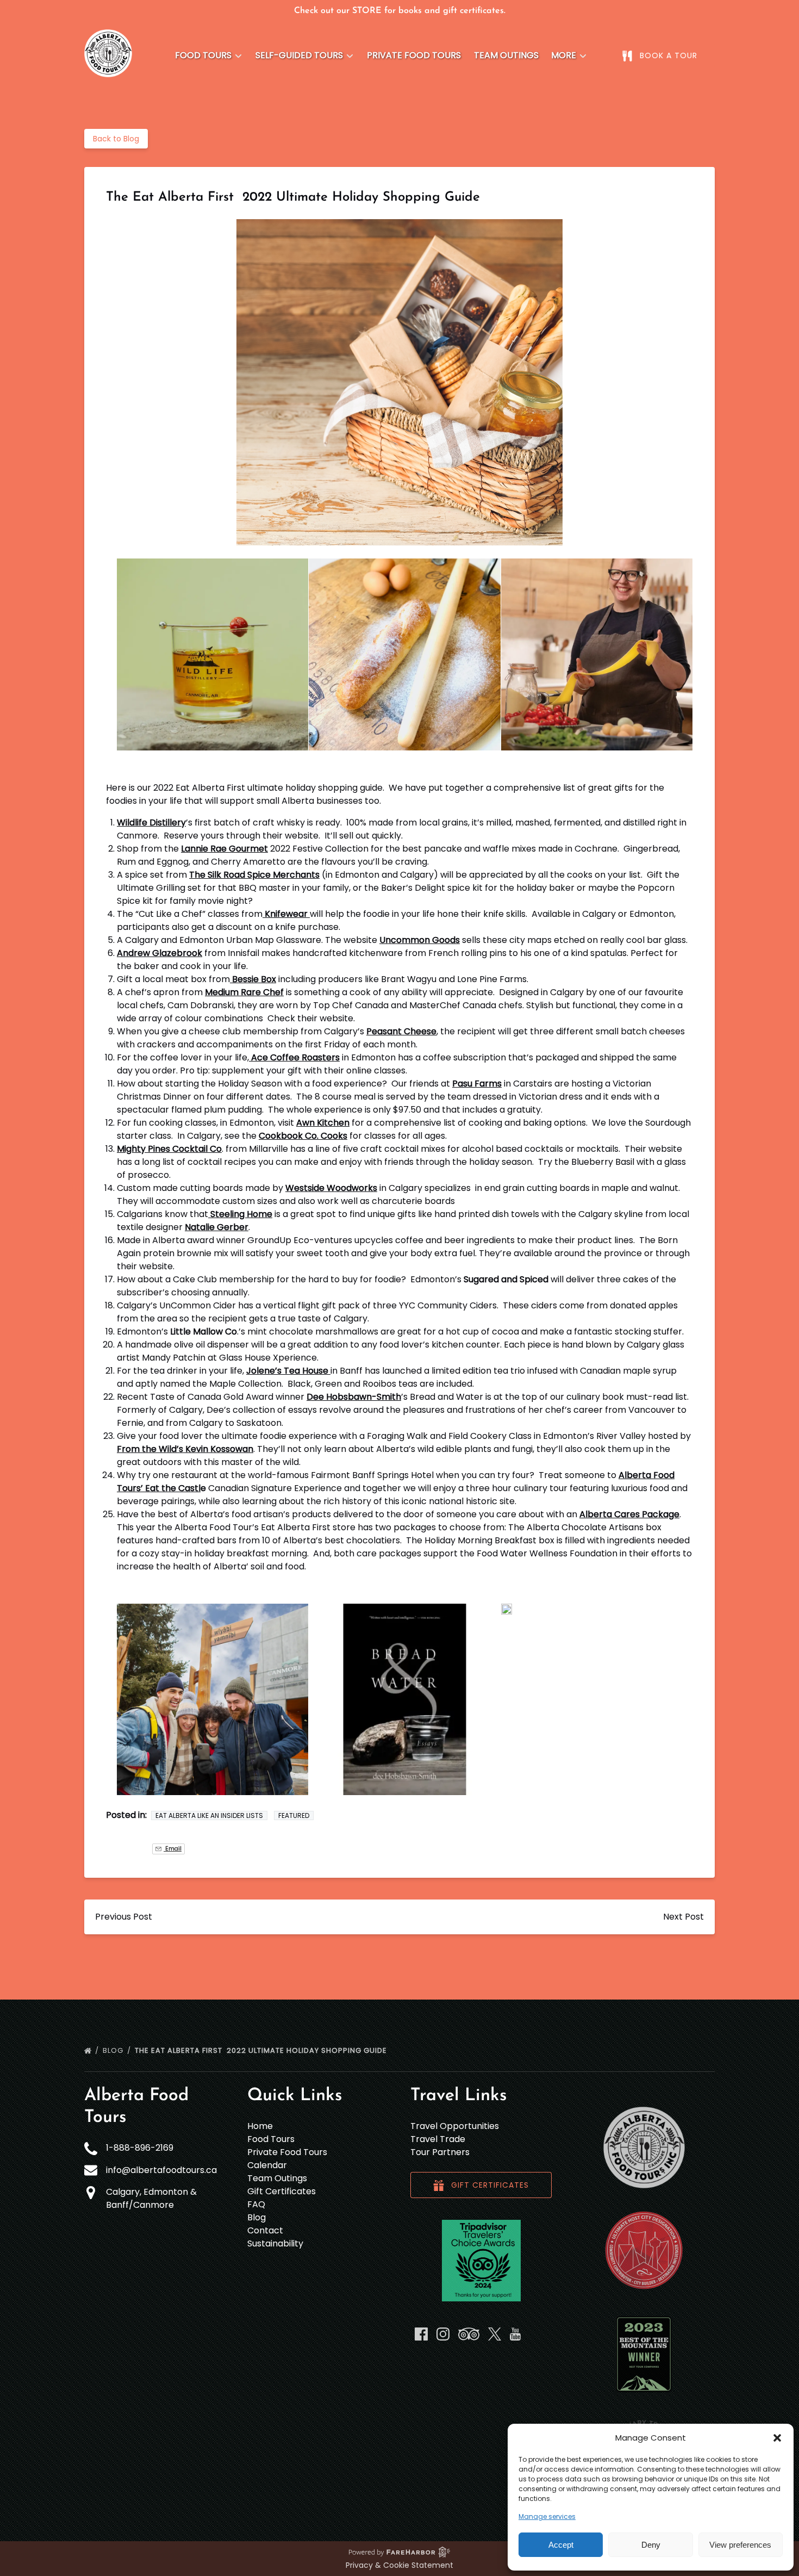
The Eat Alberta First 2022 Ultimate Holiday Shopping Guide (262, 2050)
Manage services (547, 2516)
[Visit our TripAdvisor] (469, 2334)
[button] (777, 2438)
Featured (294, 1815)
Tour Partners (440, 2152)
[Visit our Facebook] (421, 2334)
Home (260, 2126)
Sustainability (275, 2243)
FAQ (256, 2204)
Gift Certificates (282, 2191)
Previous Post (124, 1917)
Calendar (267, 2165)
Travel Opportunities (455, 2126)
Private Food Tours (414, 55)
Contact (265, 2230)
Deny (651, 2545)
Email (173, 1849)
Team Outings (506, 55)
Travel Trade (438, 2139)
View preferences (740, 2545)
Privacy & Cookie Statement (399, 2565)
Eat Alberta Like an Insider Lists (209, 1815)
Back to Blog (116, 139)
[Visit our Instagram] (443, 2334)
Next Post (683, 1917)
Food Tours (271, 2139)
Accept (561, 2545)
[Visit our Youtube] (515, 2334)
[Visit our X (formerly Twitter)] (495, 2334)
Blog (114, 2050)
